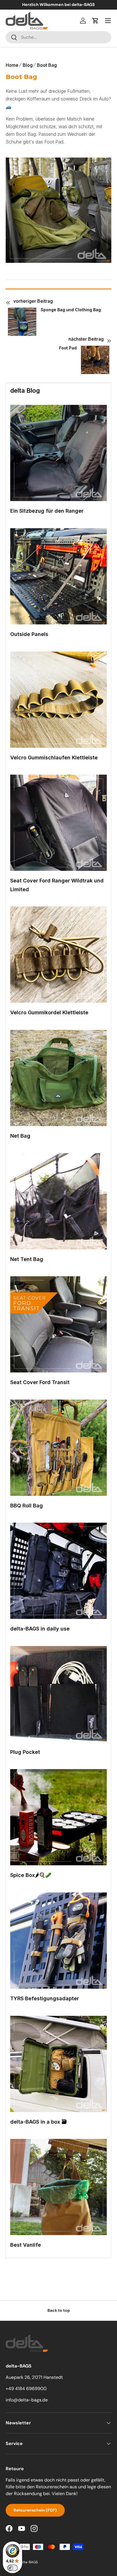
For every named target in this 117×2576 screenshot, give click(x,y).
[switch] (12, 2568)
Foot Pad (68, 348)
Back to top (59, 2310)
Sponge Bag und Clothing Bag (71, 310)
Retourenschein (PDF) (35, 2510)
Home (12, 65)
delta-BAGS (28, 2562)
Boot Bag (47, 65)
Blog (28, 65)
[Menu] (108, 21)
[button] (95, 21)
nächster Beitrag (86, 339)
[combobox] (58, 37)
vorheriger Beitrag (33, 301)
